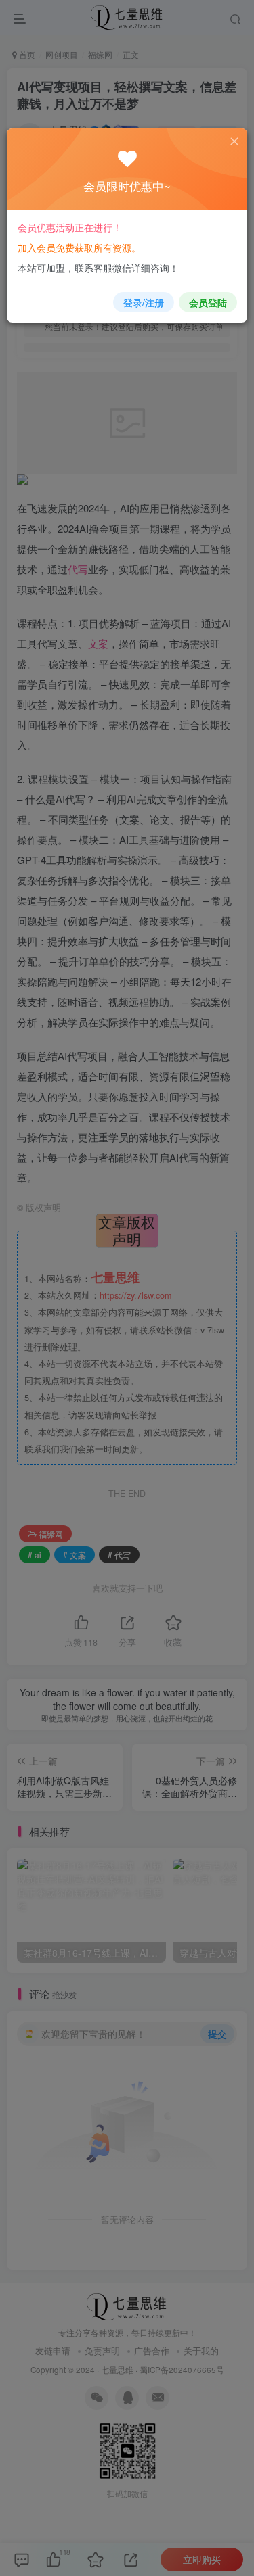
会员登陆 (208, 302)
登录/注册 (144, 302)
